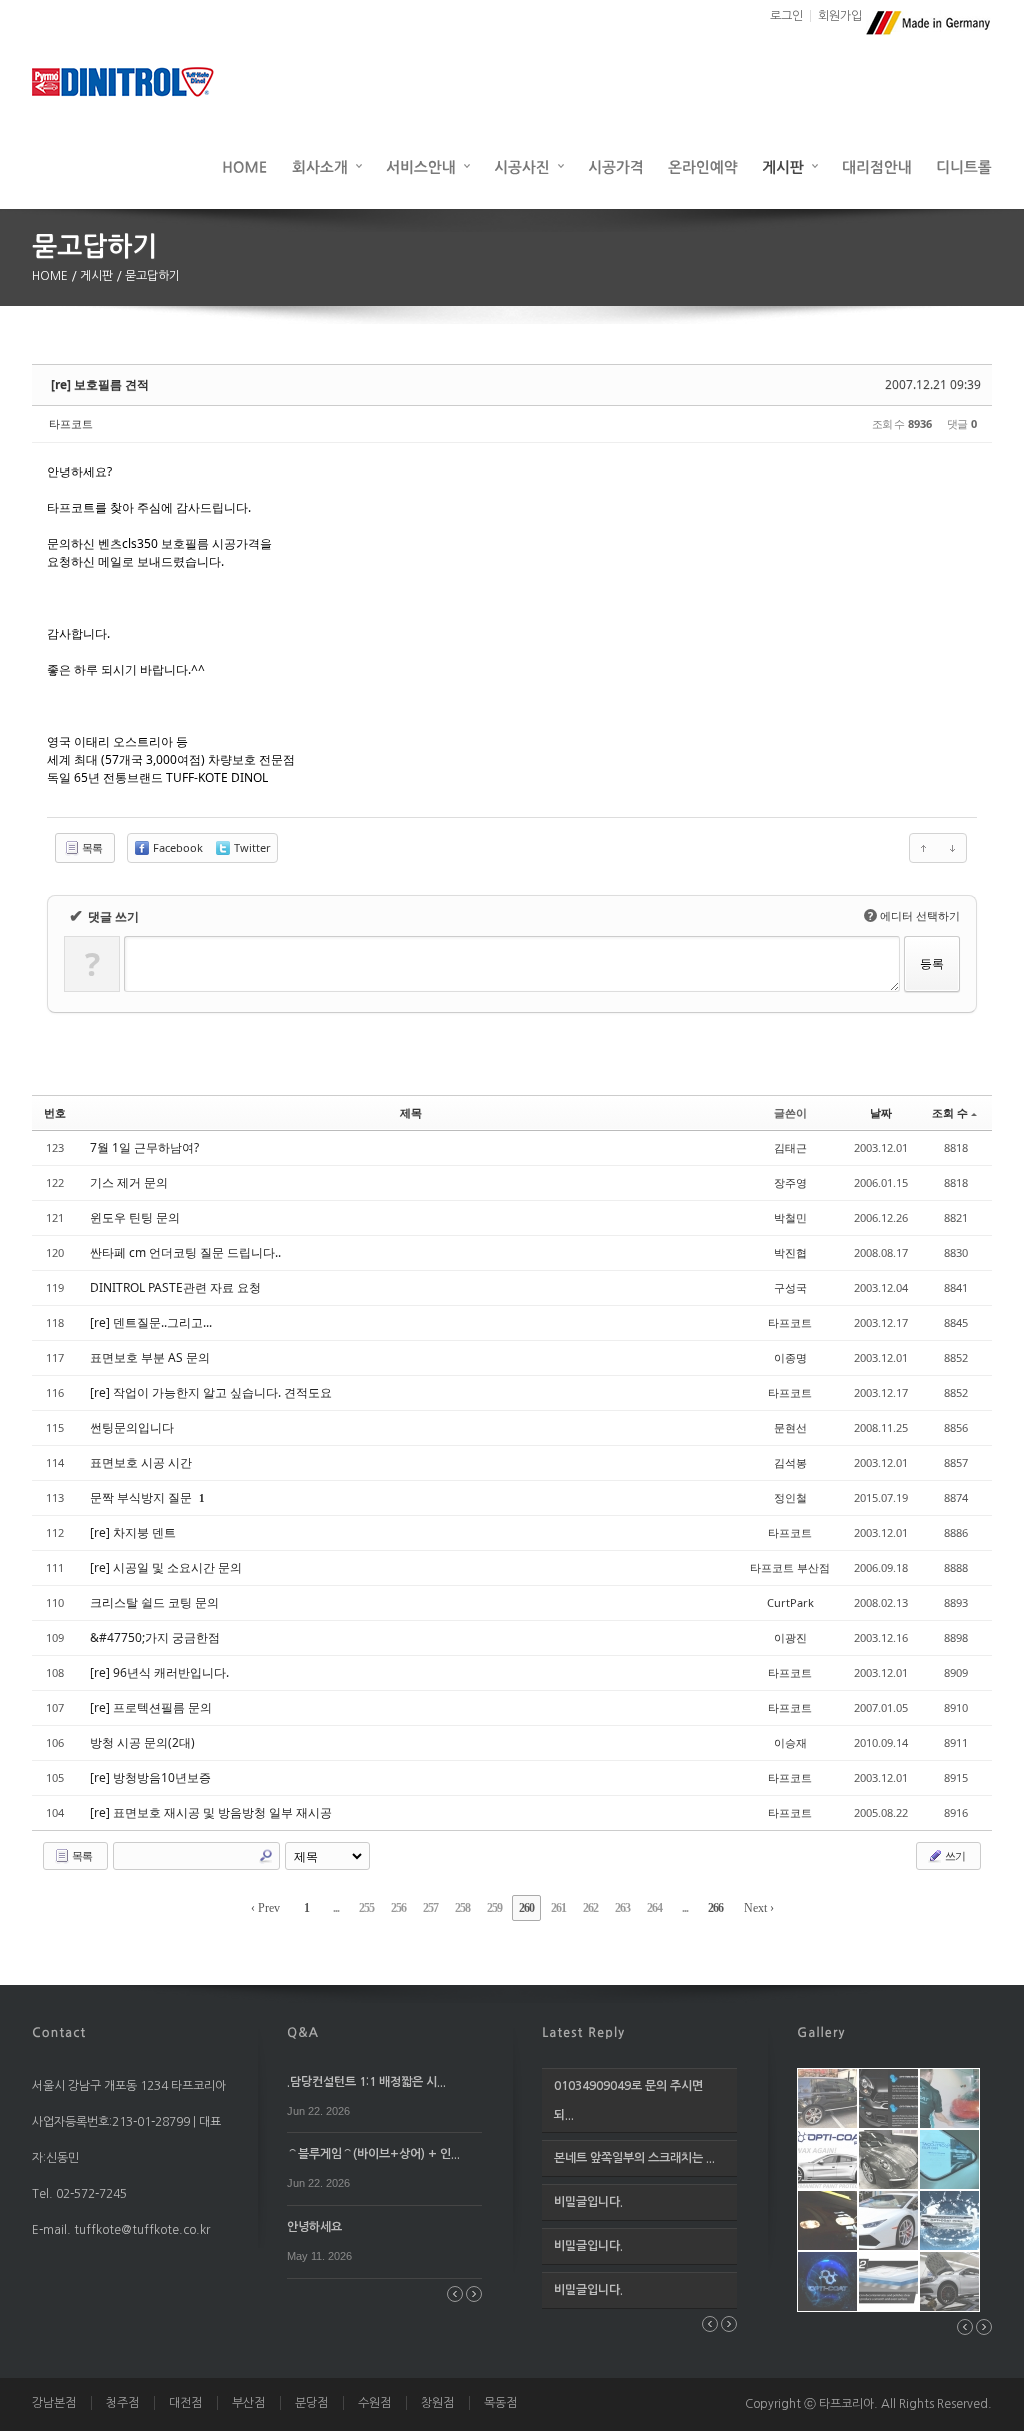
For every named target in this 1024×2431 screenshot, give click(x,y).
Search (266, 1856)
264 (654, 1908)
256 (398, 1908)
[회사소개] (327, 166)
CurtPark (790, 1602)
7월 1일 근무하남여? (144, 1147)
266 (715, 1908)
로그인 (786, 16)
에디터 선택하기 (914, 915)
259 (494, 1908)
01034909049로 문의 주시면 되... (628, 2100)
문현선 (790, 1427)
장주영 (790, 1182)
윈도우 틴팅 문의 (135, 1217)
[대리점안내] (877, 166)
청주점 (122, 2403)
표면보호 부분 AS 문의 (150, 1357)
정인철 (790, 1497)
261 (558, 1908)
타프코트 (71, 423)
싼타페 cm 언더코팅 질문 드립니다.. (185, 1252)
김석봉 (790, 1462)
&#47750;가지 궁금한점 (155, 1637)
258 (462, 1908)
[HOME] (245, 166)
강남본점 (54, 2403)
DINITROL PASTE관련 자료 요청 (175, 1287)
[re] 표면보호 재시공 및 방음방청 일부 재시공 (211, 1812)
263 (622, 1908)
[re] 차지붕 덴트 (133, 1532)
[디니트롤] (964, 166)
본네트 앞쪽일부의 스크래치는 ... (634, 2158)
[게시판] (790, 166)
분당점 (311, 2403)
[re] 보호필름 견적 (100, 384)
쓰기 (954, 1855)
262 (590, 1908)
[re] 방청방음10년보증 (150, 1777)
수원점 (374, 2403)
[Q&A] (303, 2031)
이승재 (790, 1742)
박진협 (790, 1252)
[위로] (924, 848)
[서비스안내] (428, 166)
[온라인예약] (703, 166)
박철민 (790, 1217)
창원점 (437, 2403)
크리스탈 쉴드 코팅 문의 (154, 1602)
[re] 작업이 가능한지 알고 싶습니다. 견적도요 (211, 1392)
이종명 (790, 1357)
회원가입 (840, 16)
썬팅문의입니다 (132, 1427)
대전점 (185, 2403)
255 (366, 1908)
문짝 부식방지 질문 (142, 1497)
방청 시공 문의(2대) (142, 1742)
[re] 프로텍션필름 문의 (151, 1707)
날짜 (881, 1112)
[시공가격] (616, 166)
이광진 (790, 1637)
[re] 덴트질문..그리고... (151, 1322)
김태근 (790, 1147)
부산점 (248, 2403)
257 (430, 1908)
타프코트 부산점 (790, 1567)
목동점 (500, 2403)
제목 (411, 1112)
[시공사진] (529, 166)
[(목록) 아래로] (952, 848)
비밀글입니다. (588, 2202)
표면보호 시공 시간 (141, 1462)
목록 (91, 847)
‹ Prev (265, 1908)
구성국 (790, 1287)
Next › (759, 1908)
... (336, 1908)
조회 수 (950, 1112)
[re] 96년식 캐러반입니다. (159, 1672)
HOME (51, 276)
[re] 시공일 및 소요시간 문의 (166, 1567)
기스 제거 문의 (129, 1182)
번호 (55, 1112)
